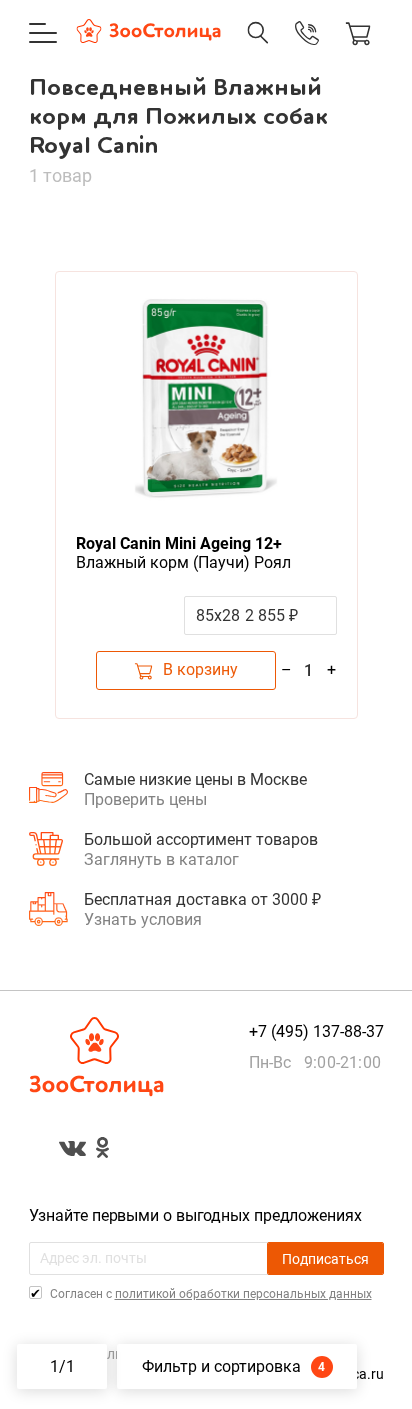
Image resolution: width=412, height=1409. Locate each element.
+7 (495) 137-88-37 (286, 53)
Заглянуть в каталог (161, 859)
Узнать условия (143, 919)
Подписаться (325, 1259)
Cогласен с (209, 1294)
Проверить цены (145, 799)
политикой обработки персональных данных (243, 1294)
